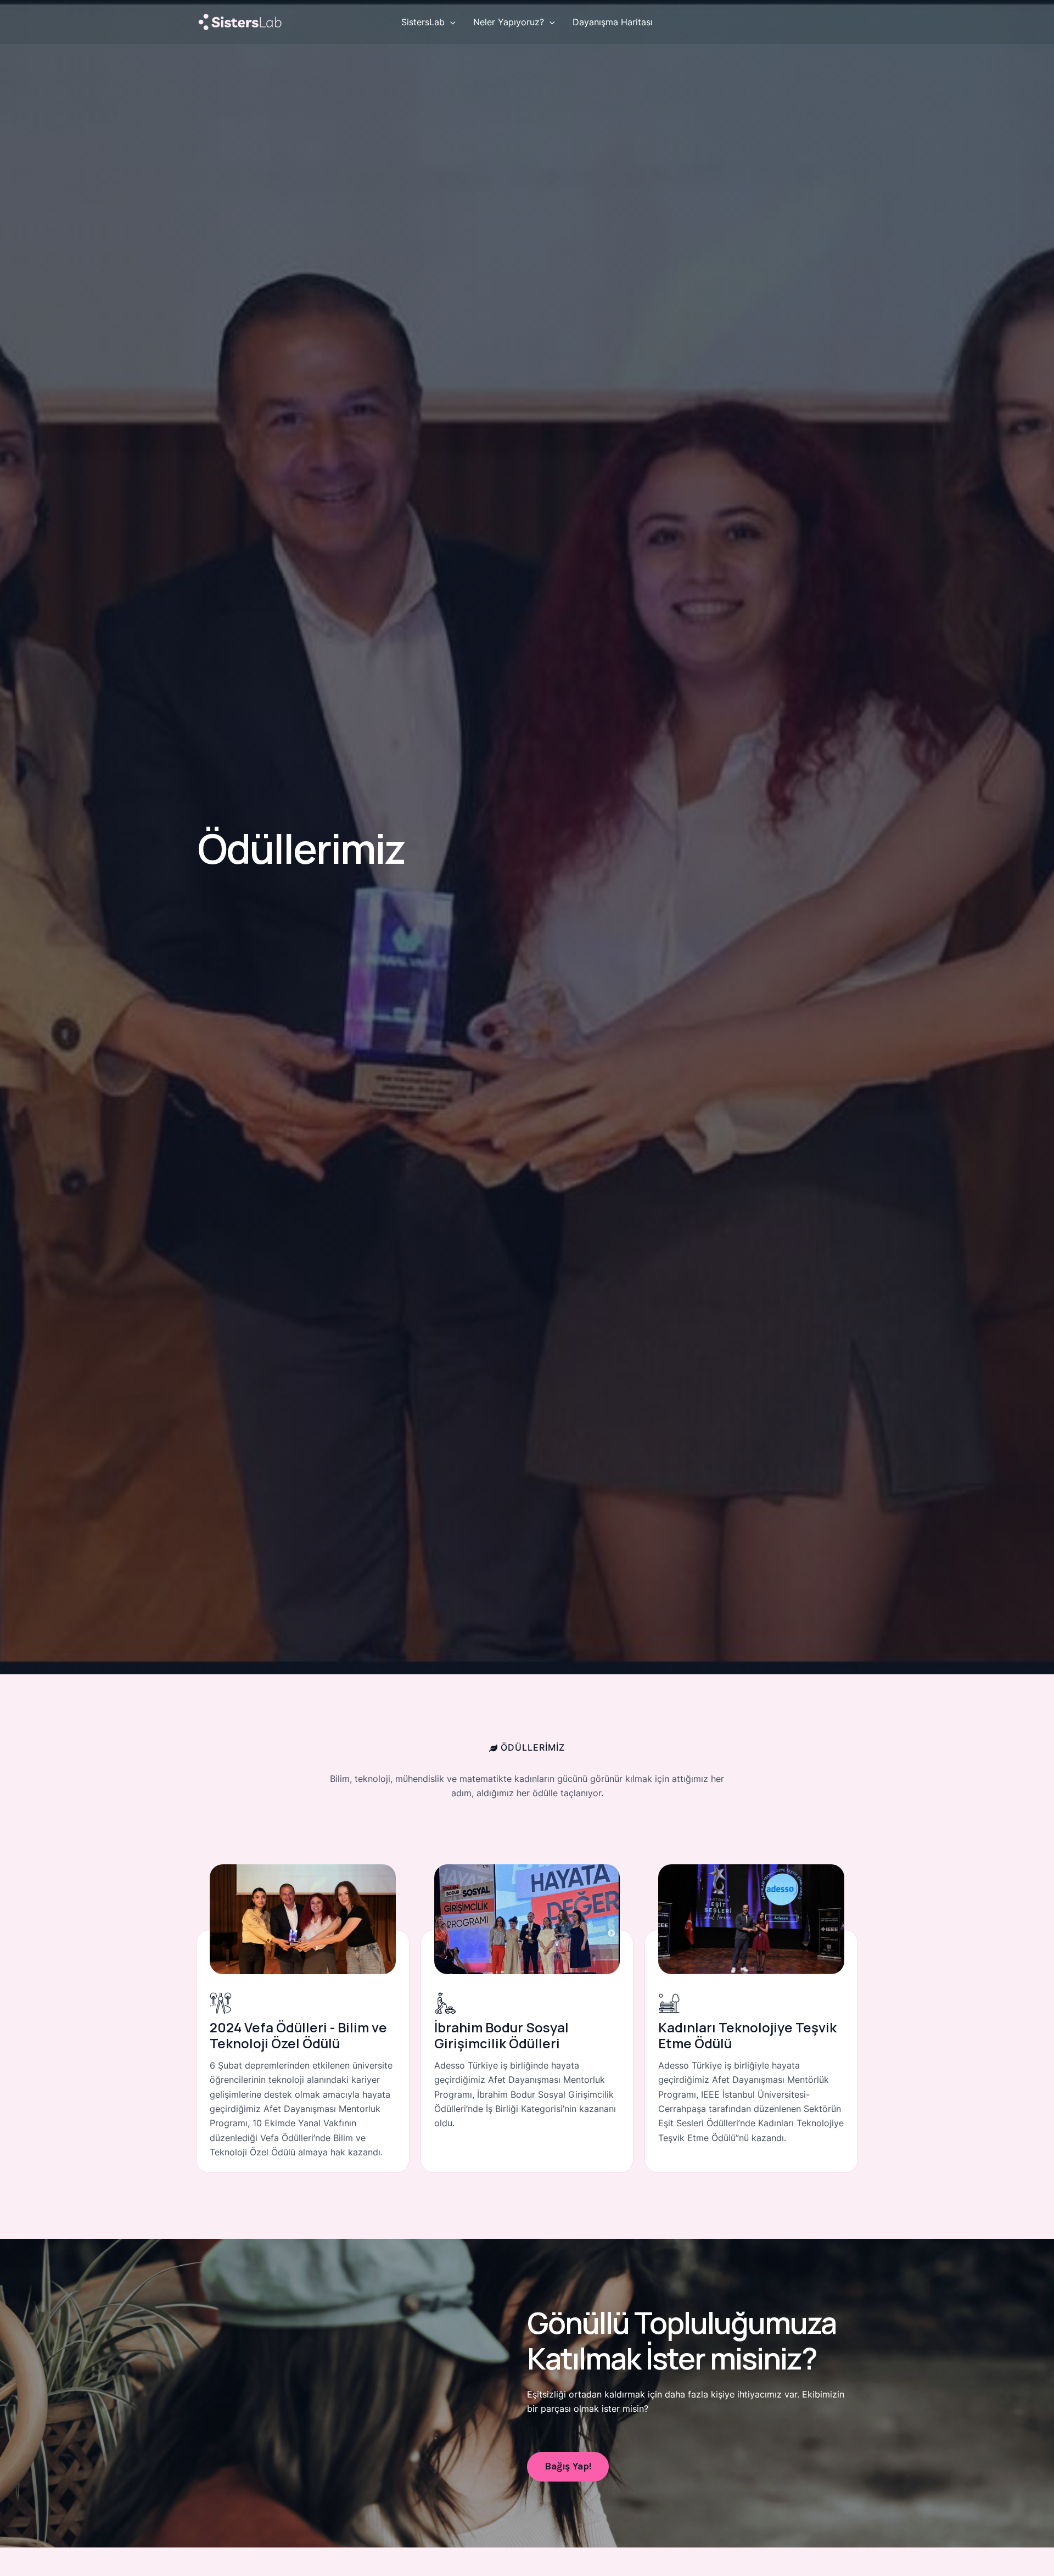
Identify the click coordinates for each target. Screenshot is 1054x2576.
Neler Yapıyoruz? (509, 22)
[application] (450, 22)
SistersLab (423, 22)
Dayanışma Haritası (613, 22)
